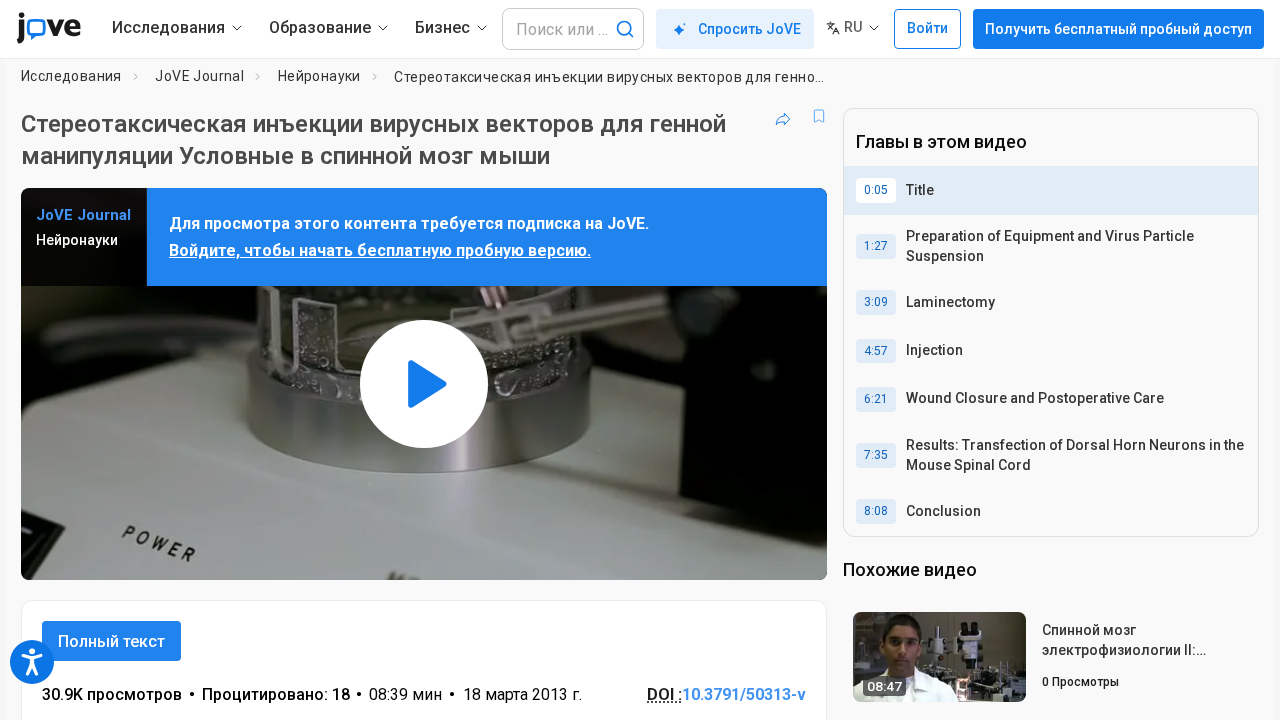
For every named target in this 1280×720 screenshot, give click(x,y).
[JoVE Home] (48, 28)
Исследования (71, 76)
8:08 (876, 511)
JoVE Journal (199, 76)
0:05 (876, 190)
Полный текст (111, 641)
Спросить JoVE (749, 29)
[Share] (783, 116)
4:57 (876, 351)
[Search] (625, 29)
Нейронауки (319, 76)
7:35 (876, 455)
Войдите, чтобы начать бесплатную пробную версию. (380, 250)
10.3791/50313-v (744, 694)
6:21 (876, 399)
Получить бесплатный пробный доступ (1118, 29)
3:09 (876, 302)
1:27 (876, 246)
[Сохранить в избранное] (819, 116)
